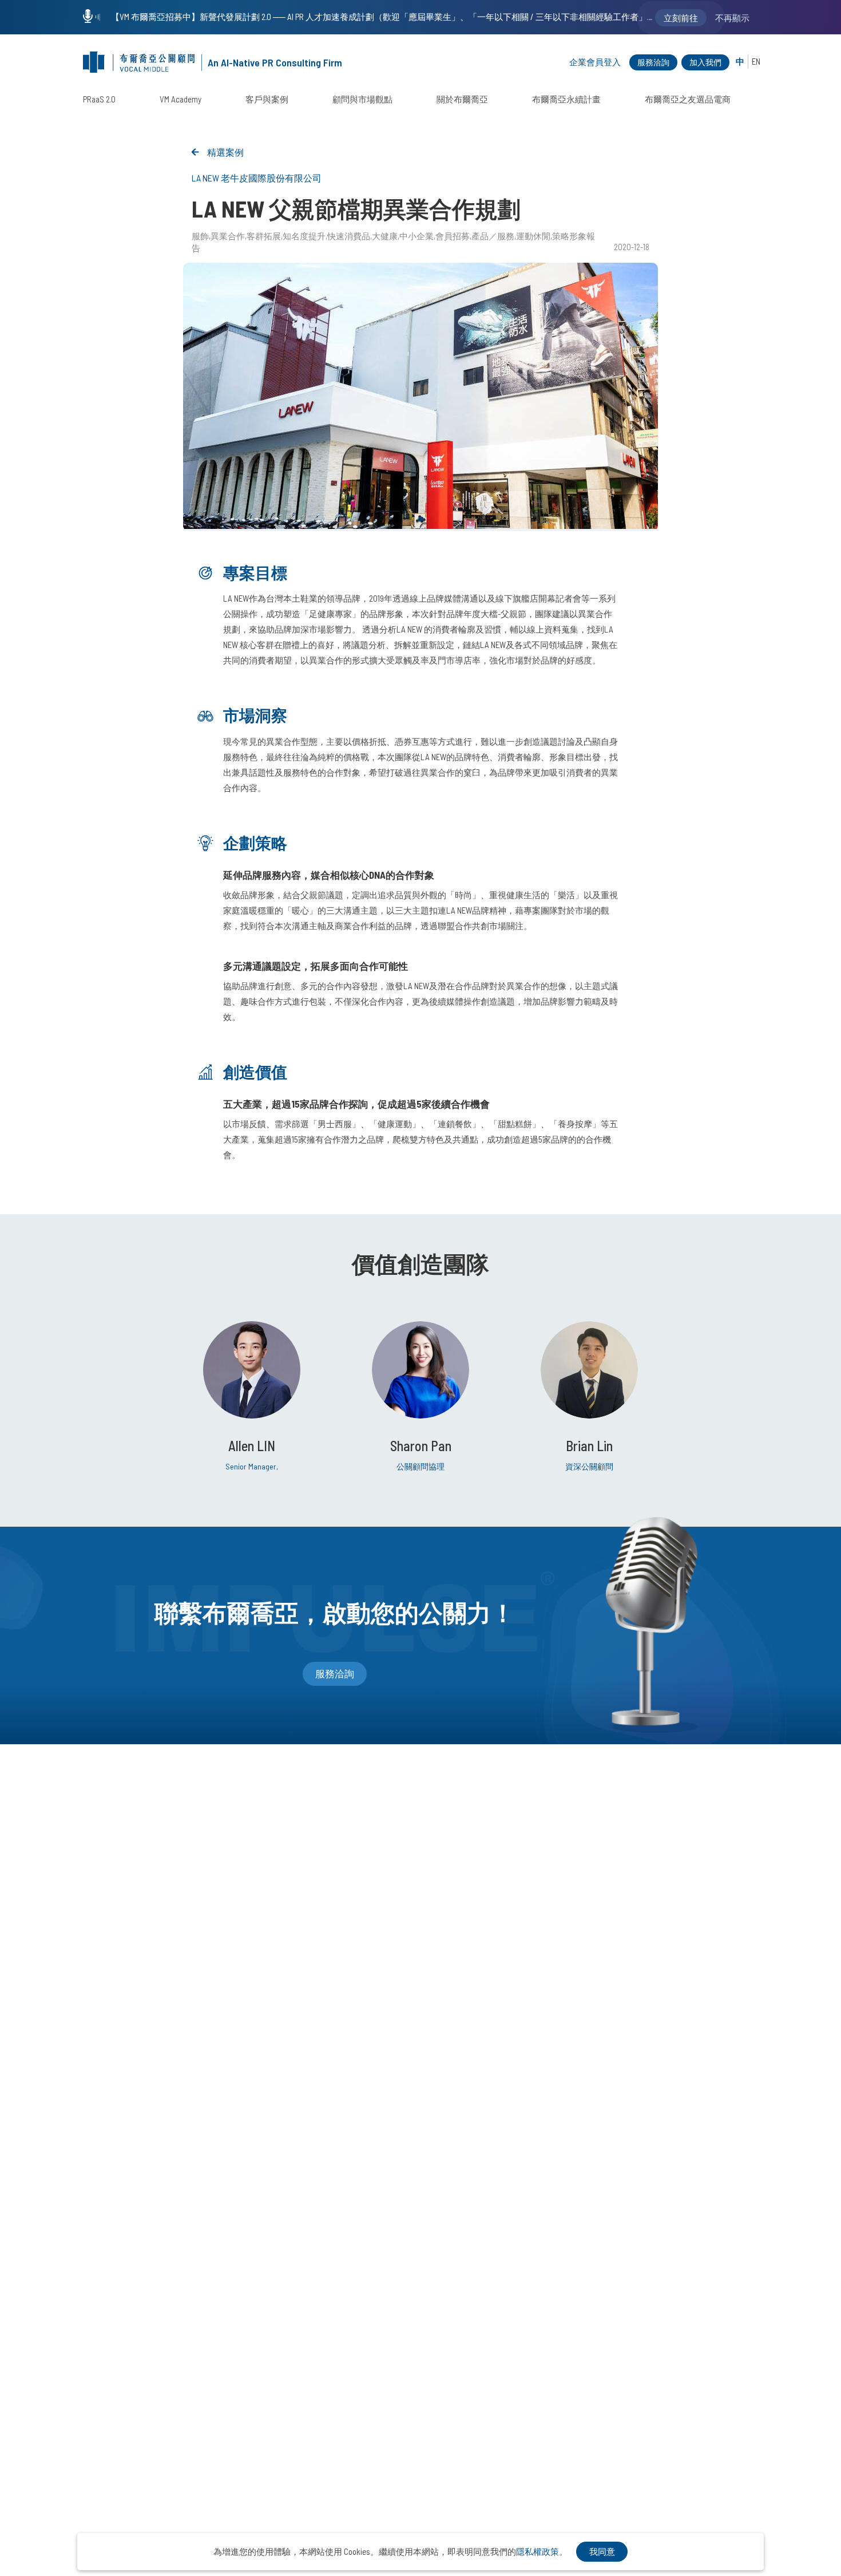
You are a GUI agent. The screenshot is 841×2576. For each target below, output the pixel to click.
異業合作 (228, 236)
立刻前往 (681, 18)
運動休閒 (533, 236)
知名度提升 (304, 236)
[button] (420, 519)
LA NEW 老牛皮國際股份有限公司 (257, 178)
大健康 (385, 236)
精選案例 (225, 152)
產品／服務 (493, 236)
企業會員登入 (595, 62)
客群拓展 (264, 236)
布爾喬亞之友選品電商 (688, 99)
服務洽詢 (653, 62)
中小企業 (416, 236)
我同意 (602, 2551)
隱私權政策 (537, 2551)
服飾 (200, 236)
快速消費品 (349, 236)
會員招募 (453, 236)
